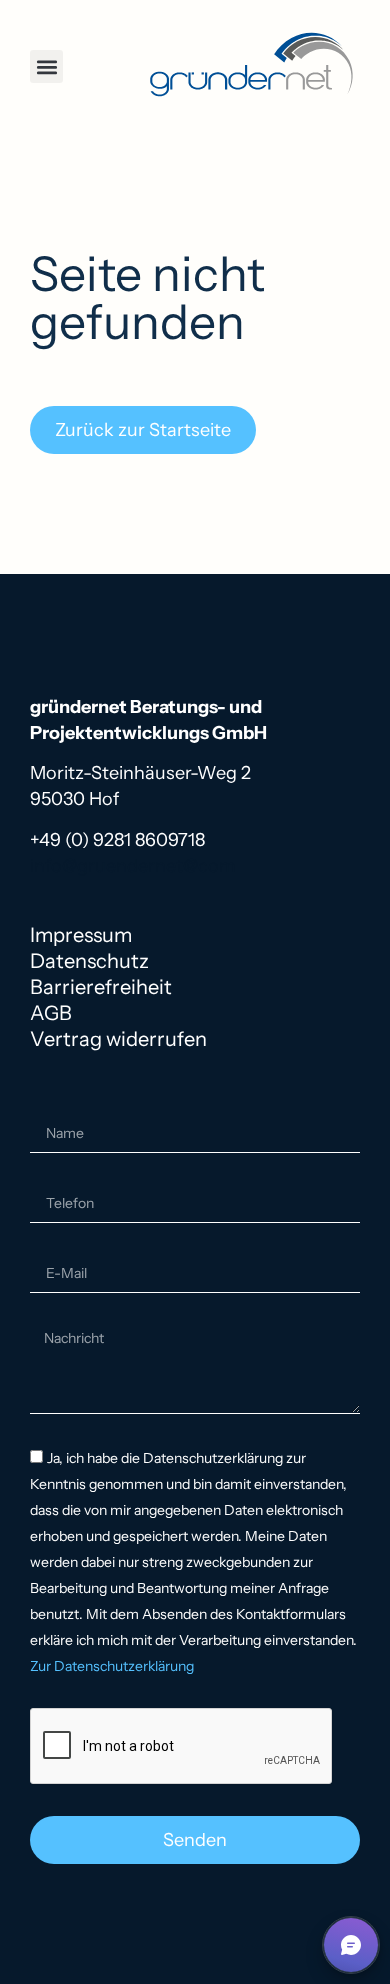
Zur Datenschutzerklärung (112, 1667)
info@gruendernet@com (133, 866)
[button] (46, 66)
